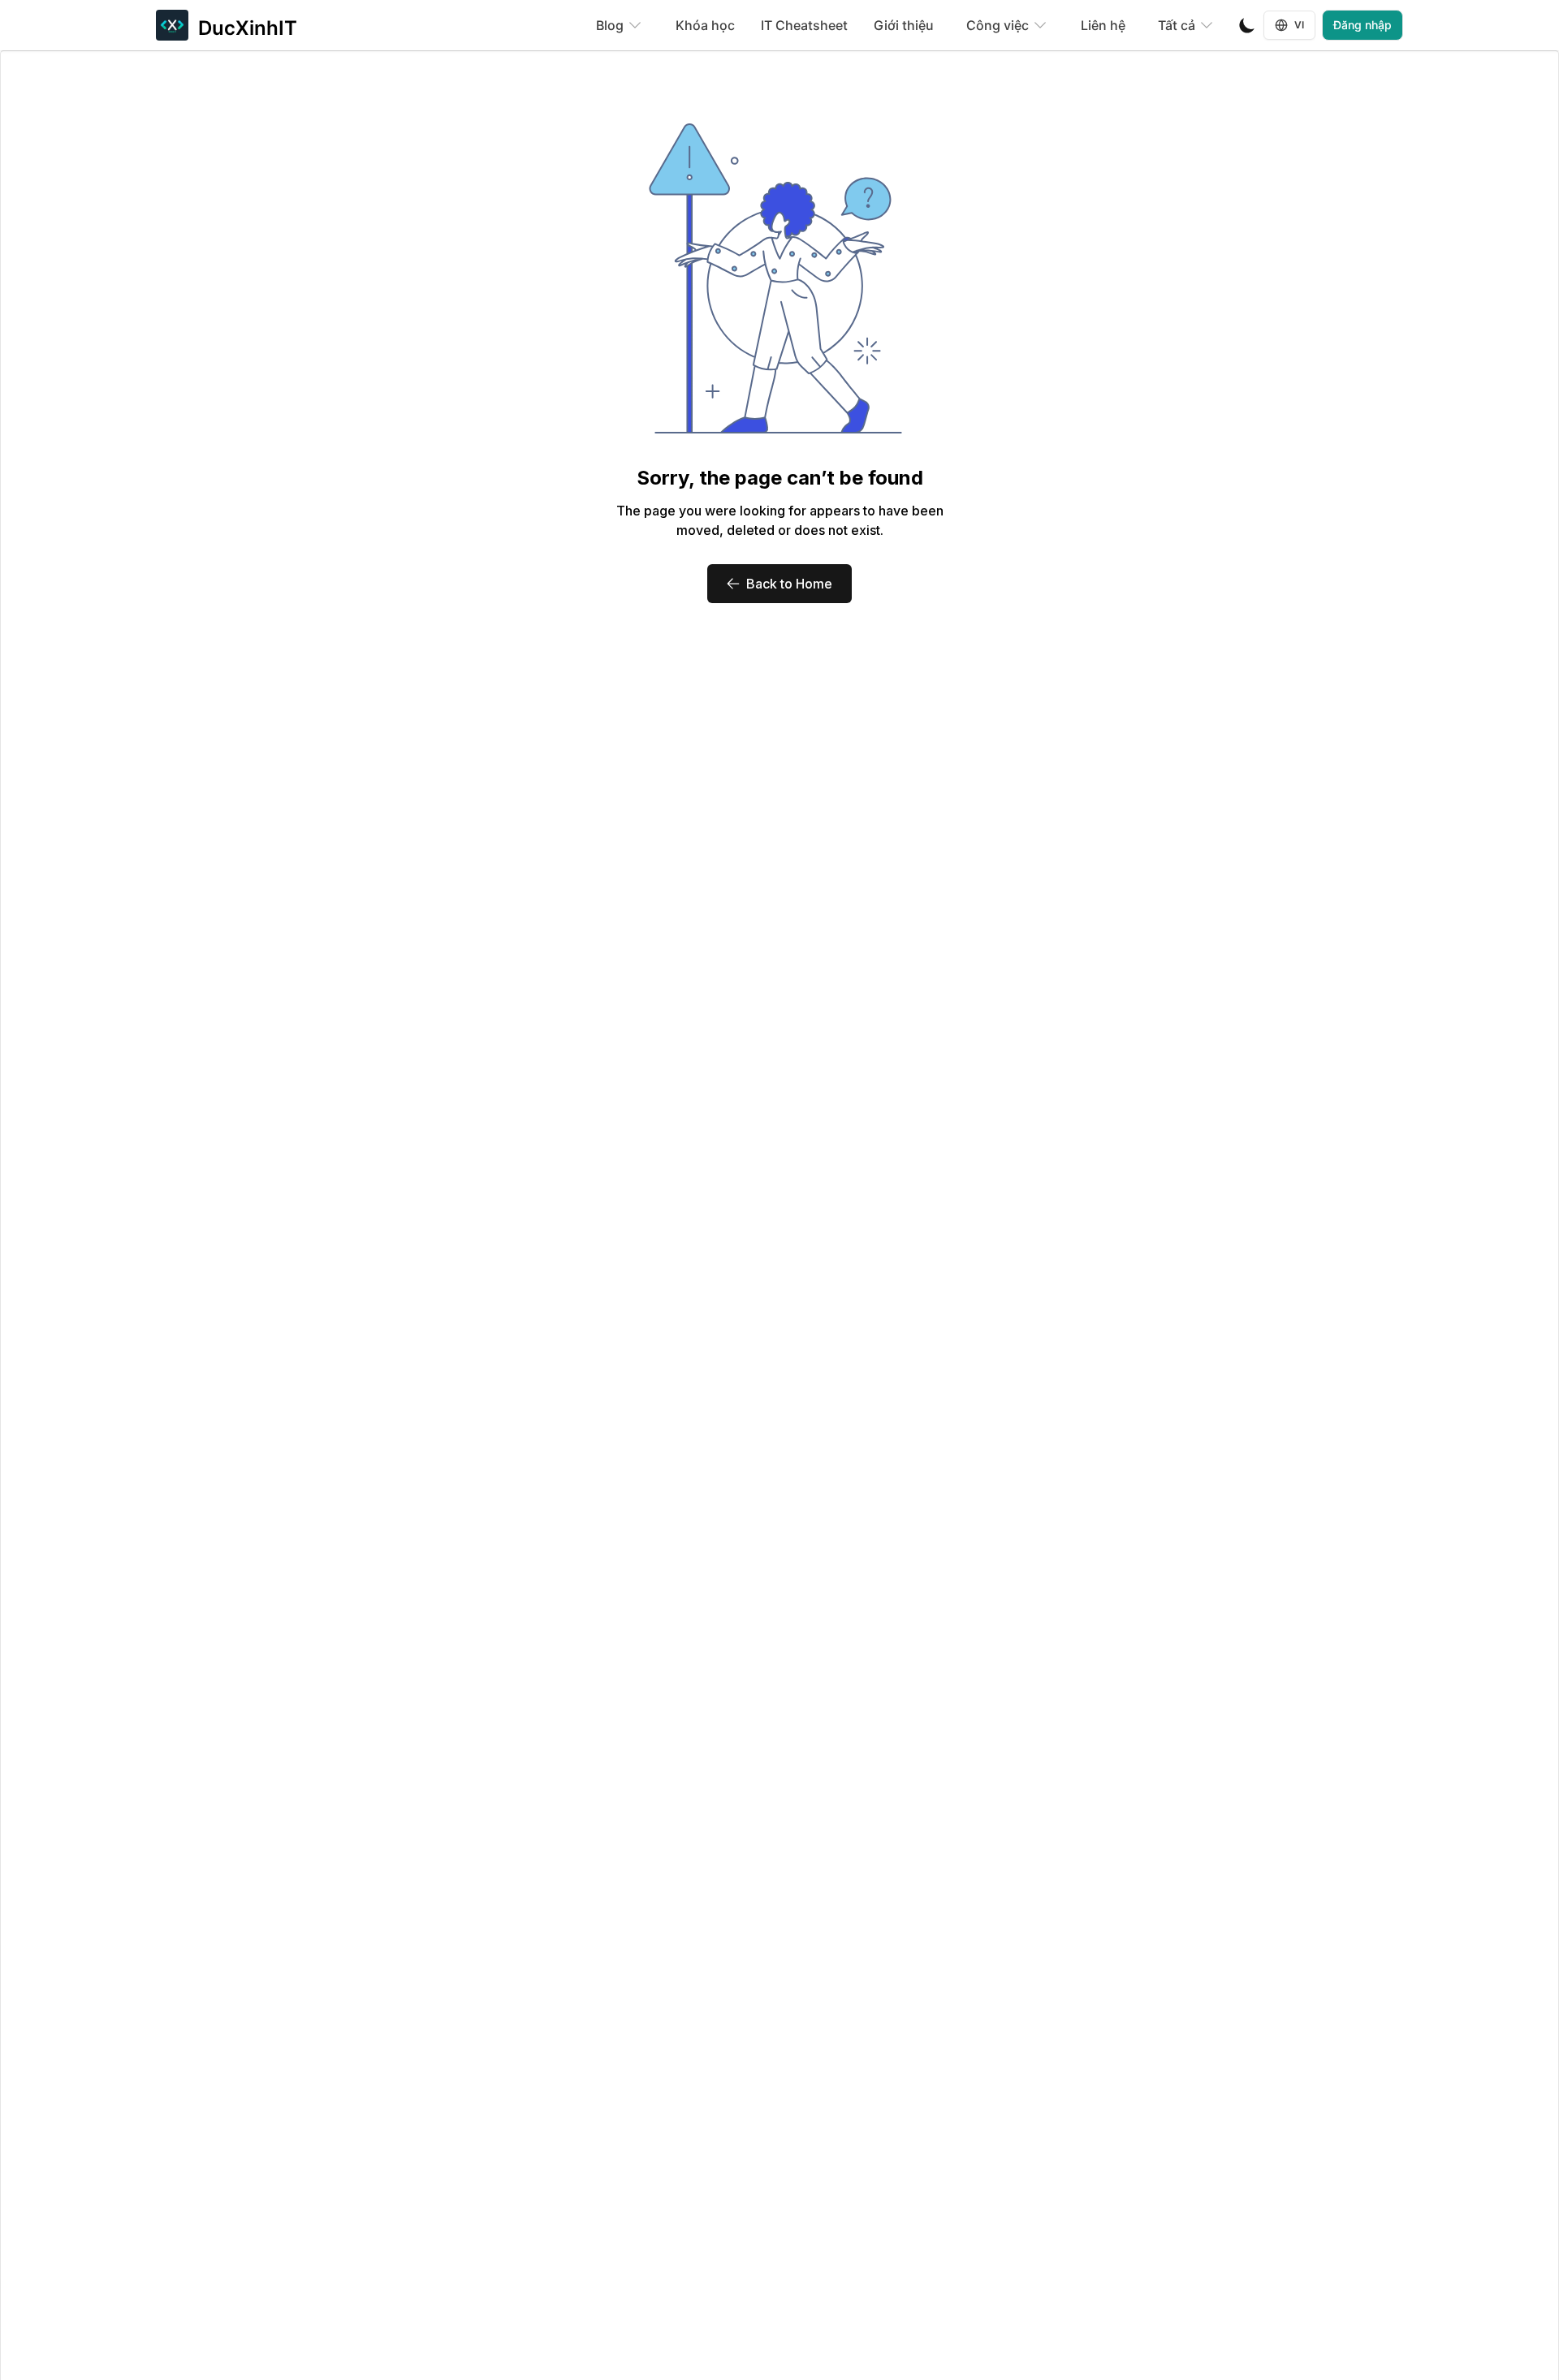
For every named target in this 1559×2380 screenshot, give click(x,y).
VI (1300, 25)
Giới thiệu (904, 25)
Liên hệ (1103, 25)
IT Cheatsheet (804, 25)
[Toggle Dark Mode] (1247, 25)
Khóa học (705, 25)
